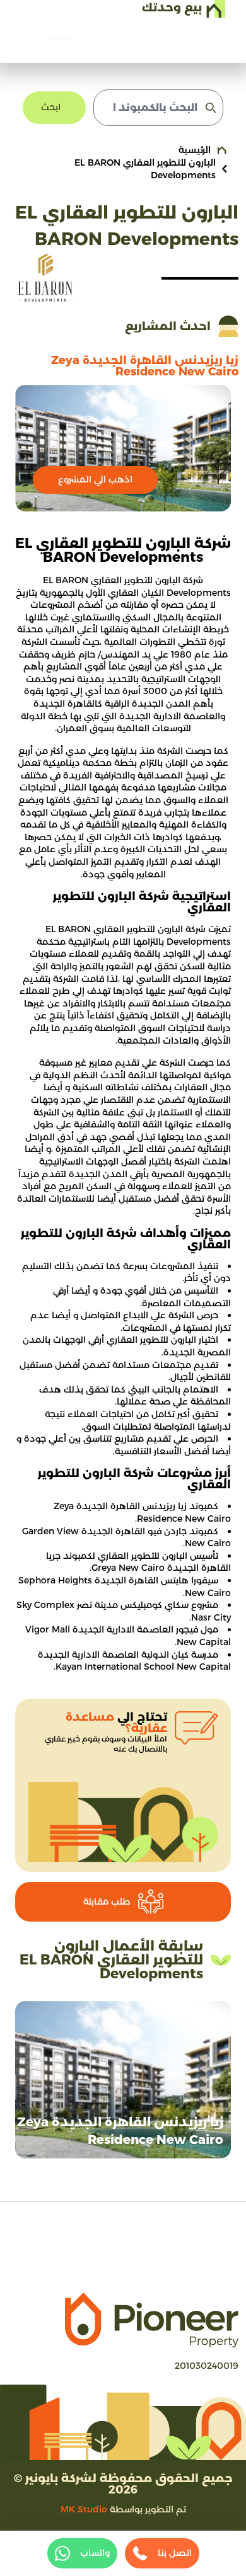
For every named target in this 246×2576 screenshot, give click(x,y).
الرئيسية (195, 150)
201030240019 (207, 2366)
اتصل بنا (175, 2553)
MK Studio (84, 2509)
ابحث (51, 107)
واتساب (95, 2553)
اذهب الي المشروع (95, 479)
